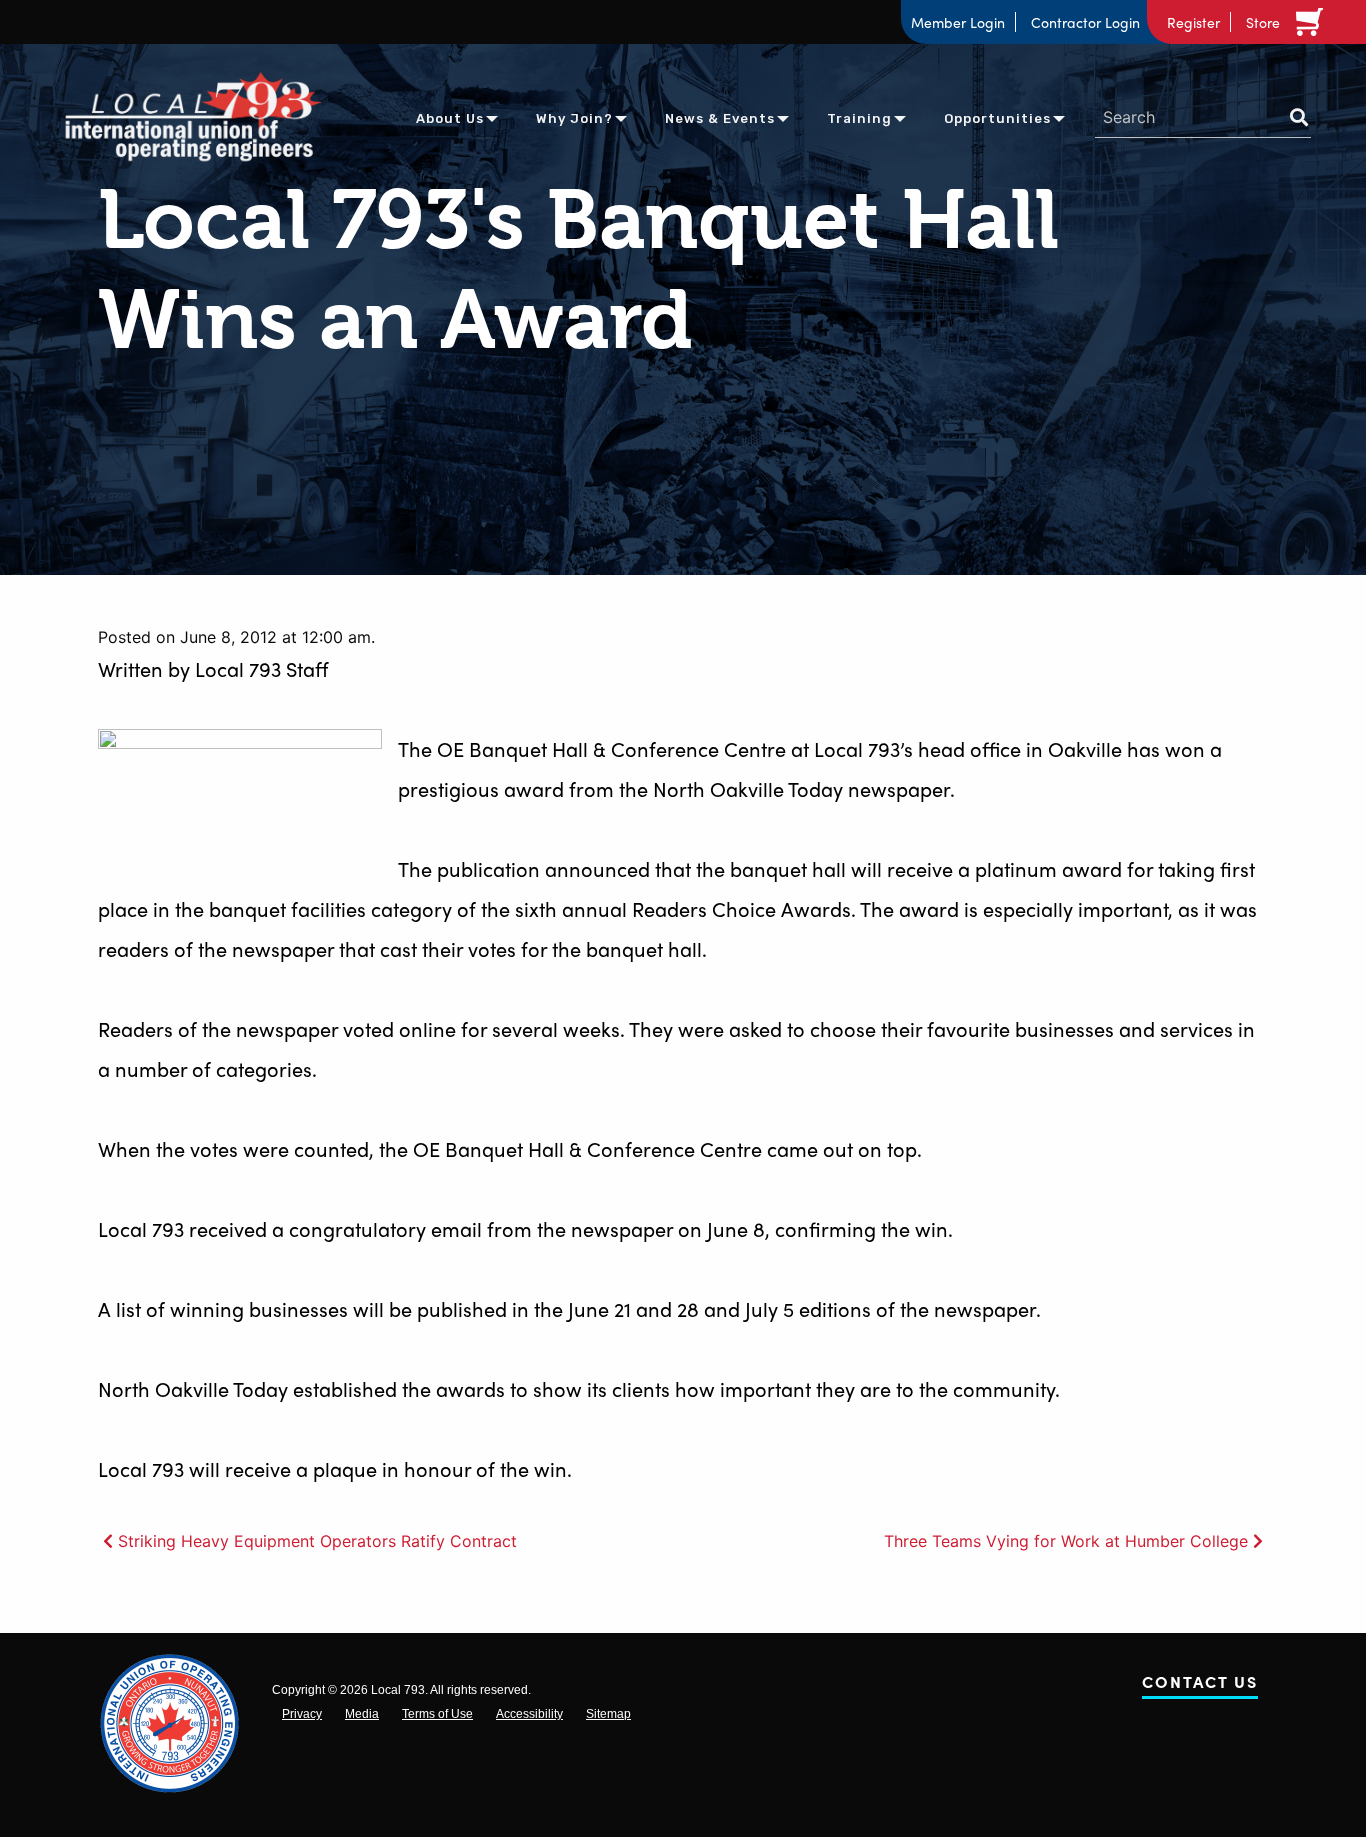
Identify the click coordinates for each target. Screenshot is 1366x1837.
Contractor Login (1085, 22)
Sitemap (608, 1714)
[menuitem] (450, 117)
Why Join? (574, 118)
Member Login (958, 22)
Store (1263, 22)
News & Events (720, 118)
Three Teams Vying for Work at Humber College (1066, 1541)
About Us (450, 118)
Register (1193, 22)
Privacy (302, 1714)
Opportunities (997, 118)
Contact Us (1200, 1685)
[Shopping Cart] (1313, 22)
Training (859, 118)
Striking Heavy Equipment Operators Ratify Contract (317, 1541)
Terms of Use (437, 1714)
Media (362, 1714)
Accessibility (529, 1714)
